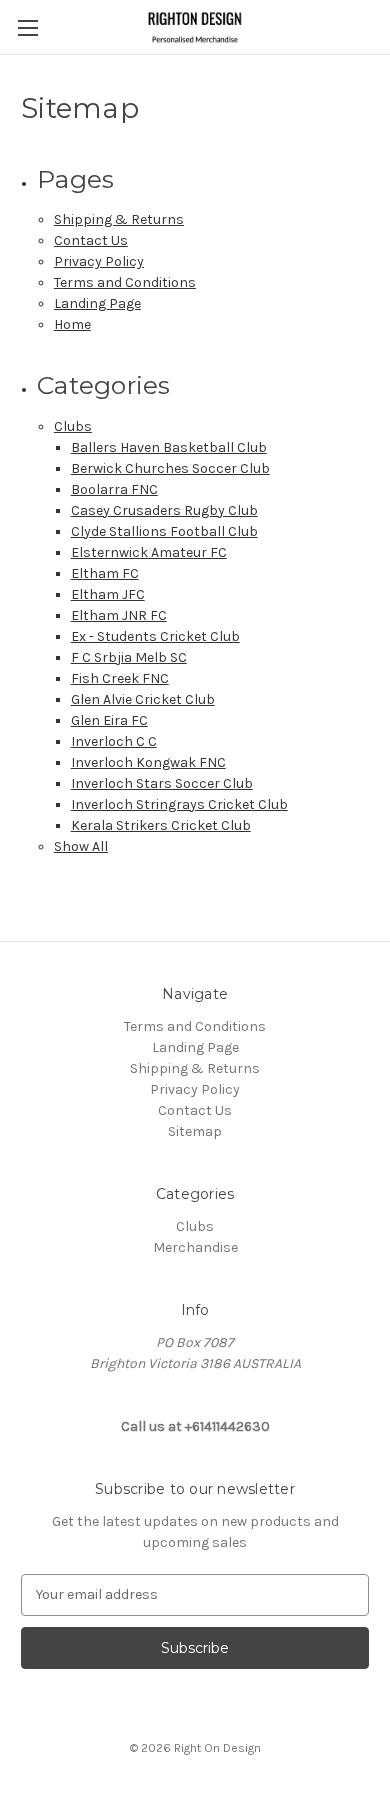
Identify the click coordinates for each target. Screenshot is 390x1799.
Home (72, 324)
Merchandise (195, 1247)
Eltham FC (105, 573)
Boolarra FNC (114, 489)
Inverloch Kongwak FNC (148, 762)
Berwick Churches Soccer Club (170, 468)
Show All (81, 846)
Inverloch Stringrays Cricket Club (179, 804)
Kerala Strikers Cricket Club (161, 825)
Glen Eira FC (109, 720)
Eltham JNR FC (119, 615)
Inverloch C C (114, 741)
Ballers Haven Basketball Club (169, 447)
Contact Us (91, 240)
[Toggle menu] (27, 27)
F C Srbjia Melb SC (129, 657)
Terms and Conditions (125, 282)
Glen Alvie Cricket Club (143, 699)
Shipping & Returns (119, 219)
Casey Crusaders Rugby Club (164, 510)
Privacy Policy (99, 261)
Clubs (73, 426)
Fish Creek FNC (120, 678)
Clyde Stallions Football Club (164, 531)
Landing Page (97, 303)
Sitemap (195, 1131)
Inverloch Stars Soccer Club (162, 783)
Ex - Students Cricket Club (155, 636)
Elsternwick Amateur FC (149, 552)
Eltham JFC (108, 594)
